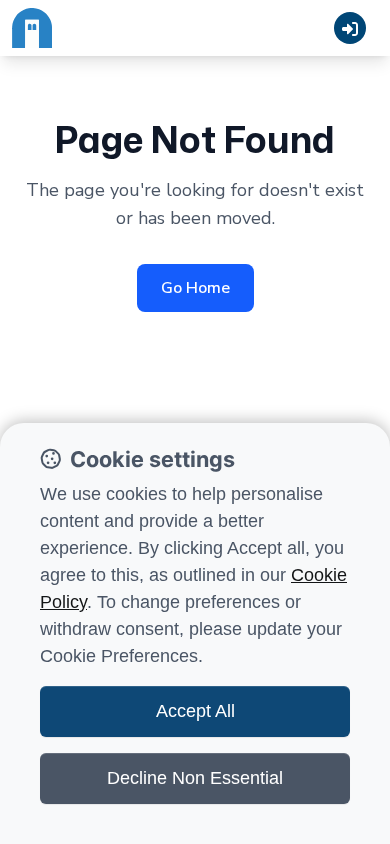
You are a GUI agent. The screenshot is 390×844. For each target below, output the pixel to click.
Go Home (195, 288)
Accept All (195, 711)
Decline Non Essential (195, 778)
